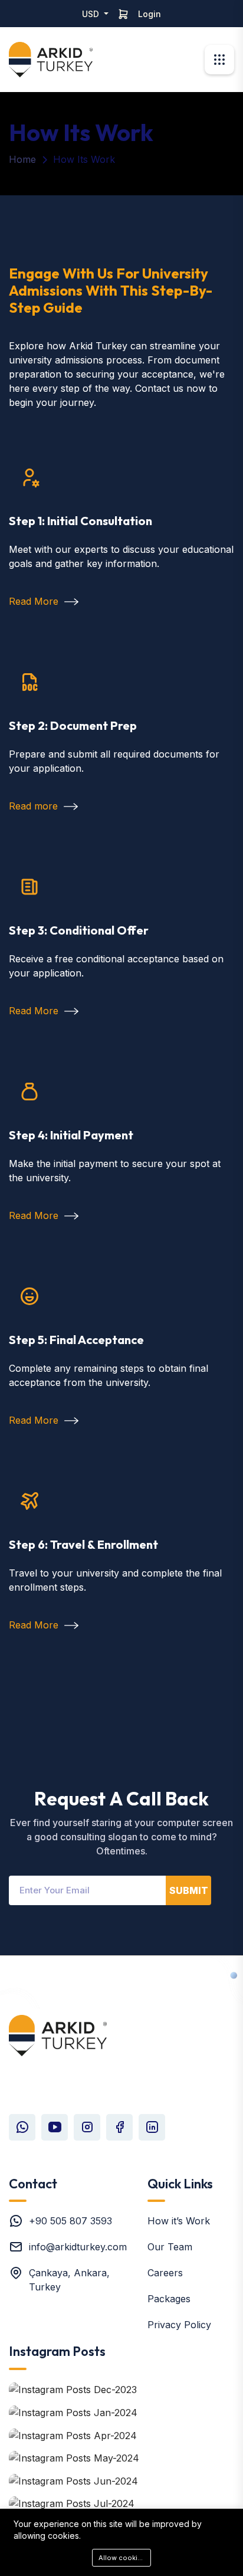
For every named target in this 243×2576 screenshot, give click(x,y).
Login (150, 14)
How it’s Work (179, 2221)
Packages (169, 2299)
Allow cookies (122, 2558)
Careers (165, 2273)
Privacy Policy (179, 2325)
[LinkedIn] (152, 2127)
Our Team (170, 2247)
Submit (189, 1890)
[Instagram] (87, 2127)
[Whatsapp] (22, 2127)
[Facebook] (119, 2127)
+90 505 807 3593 (70, 2221)
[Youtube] (55, 2127)
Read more (35, 806)
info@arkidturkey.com (78, 2247)
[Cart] (123, 14)
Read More (35, 601)
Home (22, 159)
